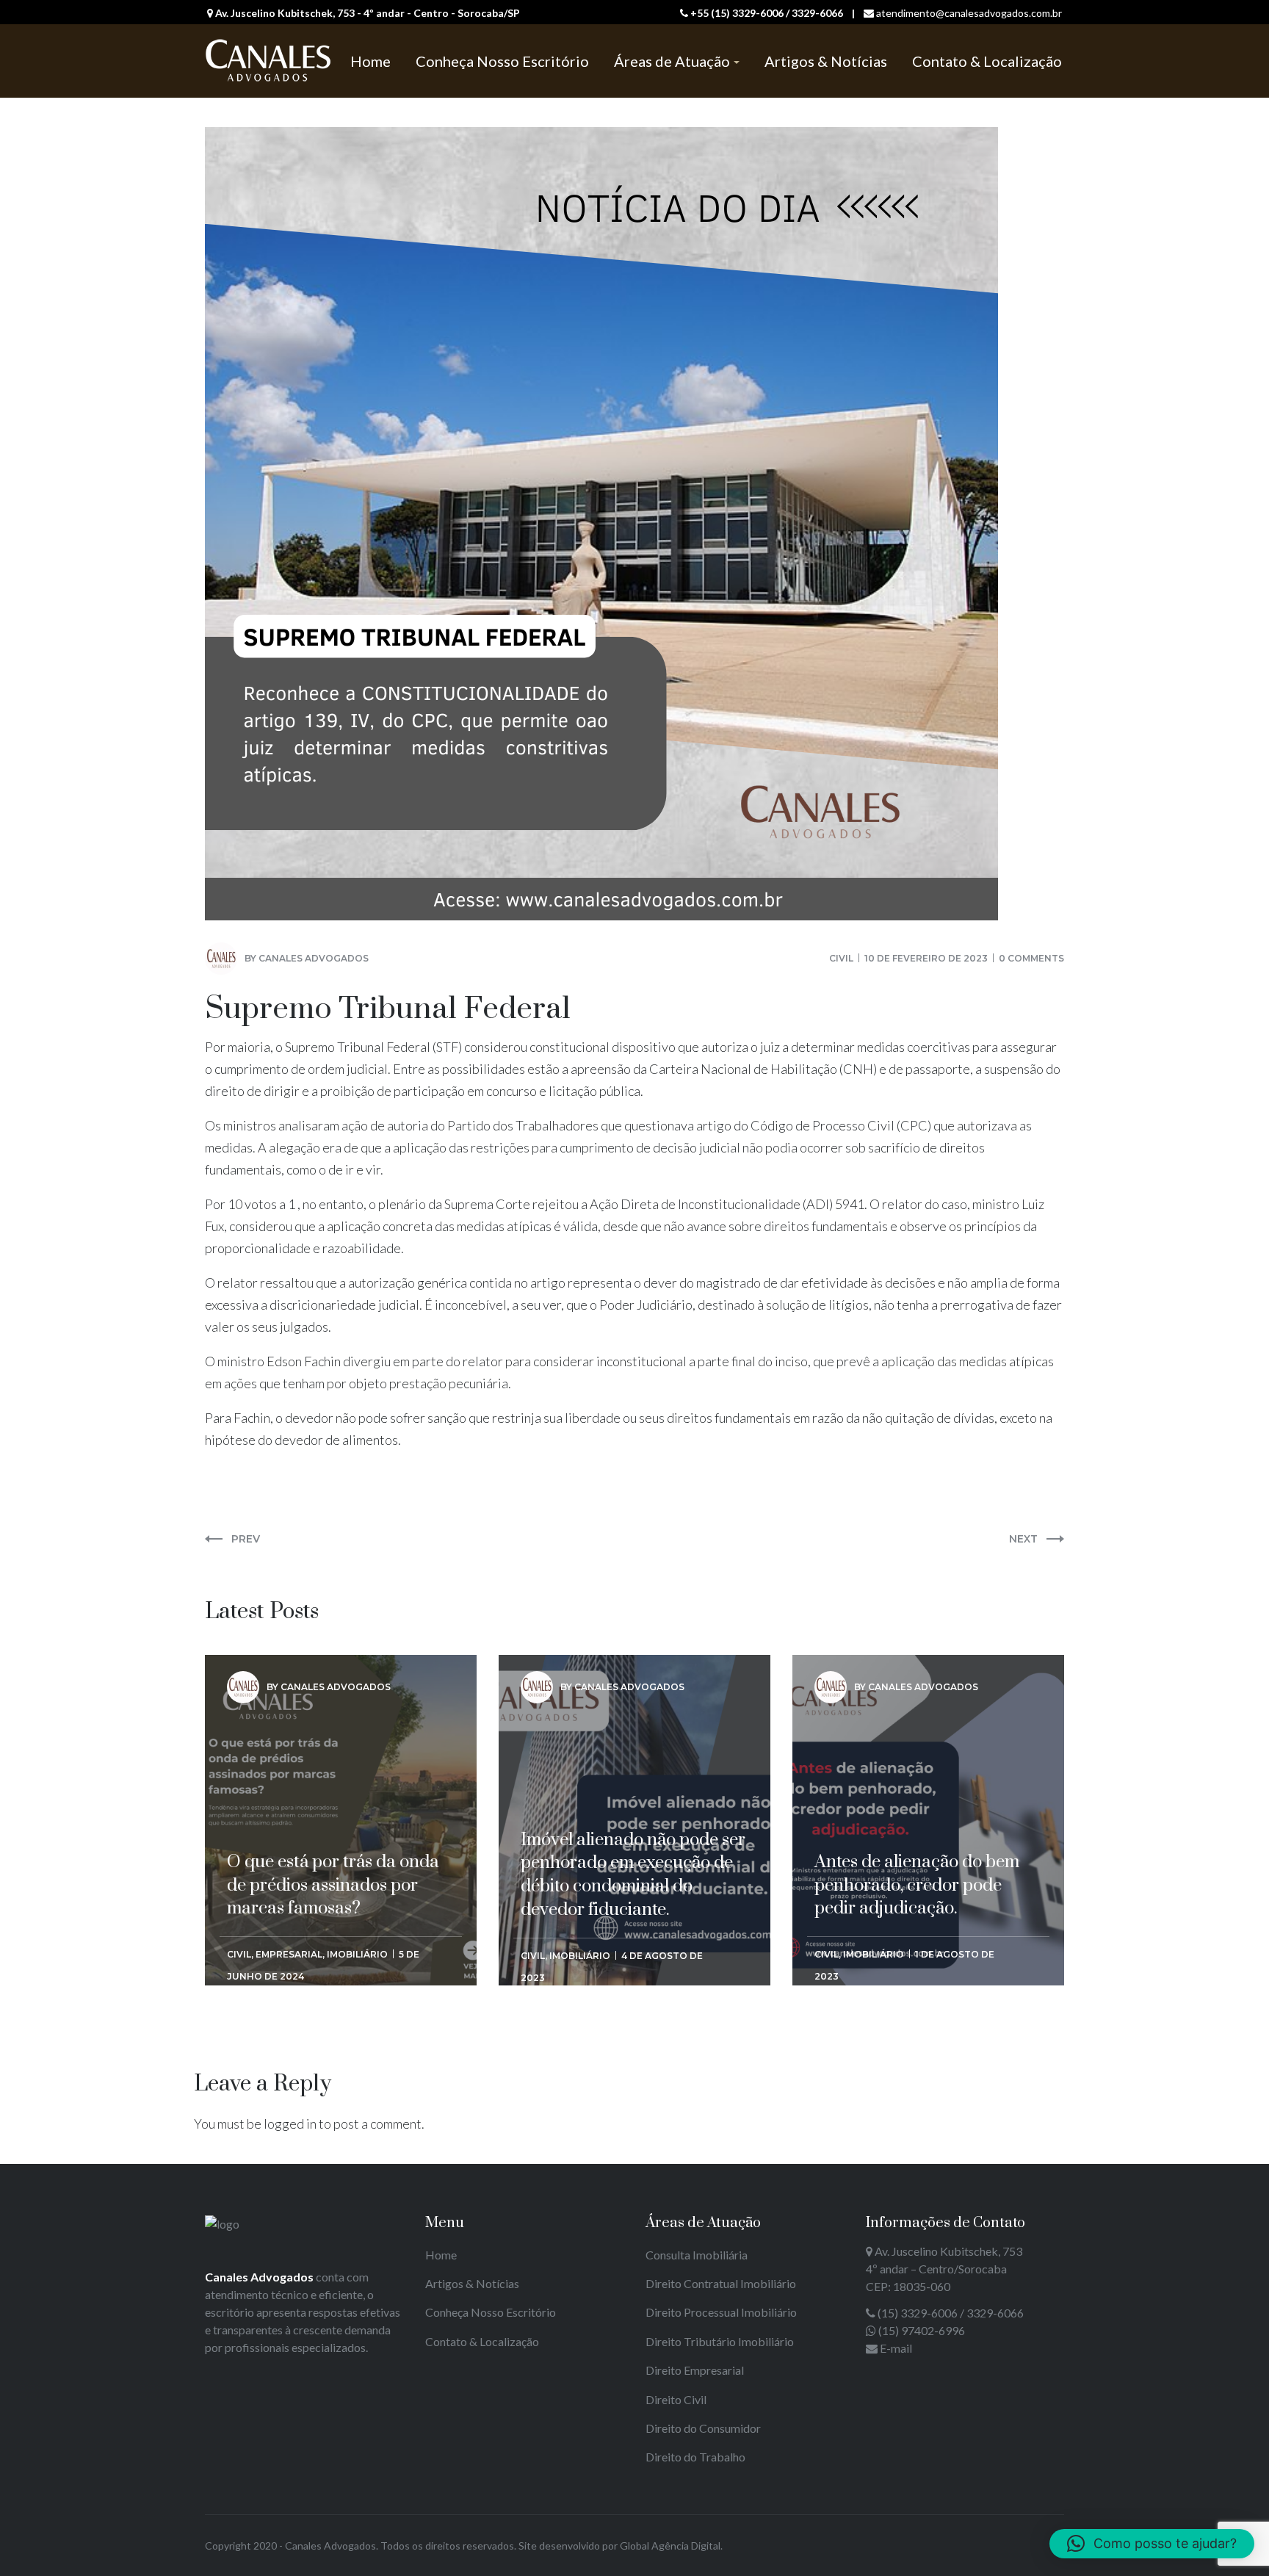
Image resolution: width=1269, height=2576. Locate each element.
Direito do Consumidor (703, 2428)
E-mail (896, 2348)
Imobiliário (357, 1954)
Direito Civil (676, 2399)
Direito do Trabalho (695, 2457)
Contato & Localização (482, 2341)
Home (441, 2255)
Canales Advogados (314, 958)
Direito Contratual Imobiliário (721, 2283)
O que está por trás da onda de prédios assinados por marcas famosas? (333, 1756)
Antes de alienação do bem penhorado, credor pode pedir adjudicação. (917, 1756)
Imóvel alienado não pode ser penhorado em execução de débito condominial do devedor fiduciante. (633, 1767)
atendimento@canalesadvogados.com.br (969, 13)
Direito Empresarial (695, 2370)
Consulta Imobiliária (697, 2255)
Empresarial (289, 1954)
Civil (841, 958)
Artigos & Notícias (472, 2283)
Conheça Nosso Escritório (491, 2312)
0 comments (1031, 958)
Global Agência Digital (670, 2546)
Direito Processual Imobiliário (721, 2312)
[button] (1152, 2544)
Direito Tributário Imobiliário (720, 2341)
